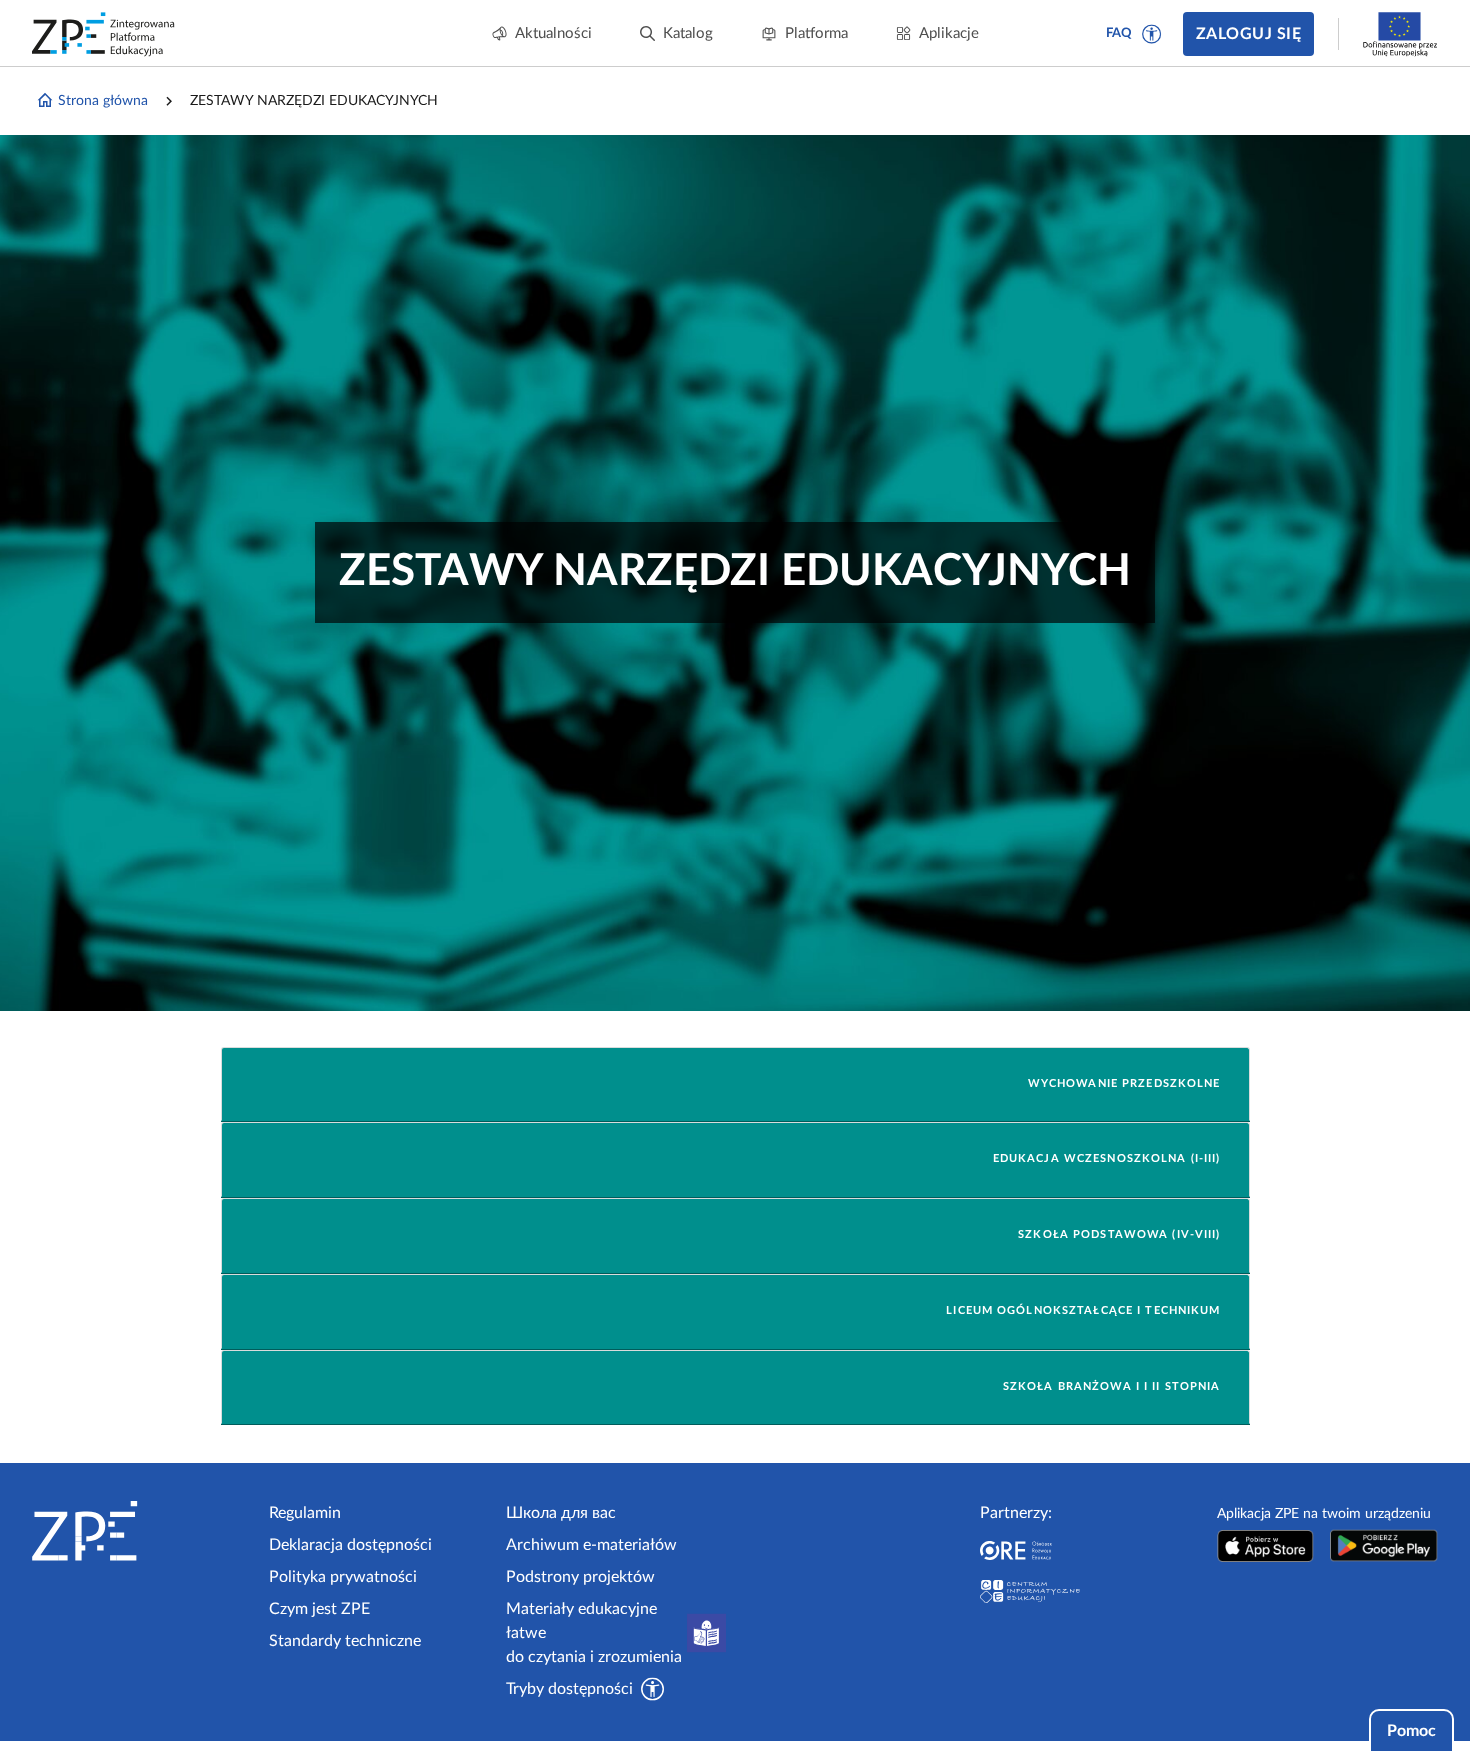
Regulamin (305, 1513)
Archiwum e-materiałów (591, 1545)
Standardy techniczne (345, 1641)
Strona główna (103, 101)
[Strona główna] (142, 1531)
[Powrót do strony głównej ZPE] (104, 34)
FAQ (1119, 33)
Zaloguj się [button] (1248, 34)
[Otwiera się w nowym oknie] (1265, 1545)
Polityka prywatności (343, 1577)
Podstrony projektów (580, 1577)
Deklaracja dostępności (350, 1545)
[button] (1152, 34)
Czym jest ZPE (319, 1609)
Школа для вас (561, 1513)
